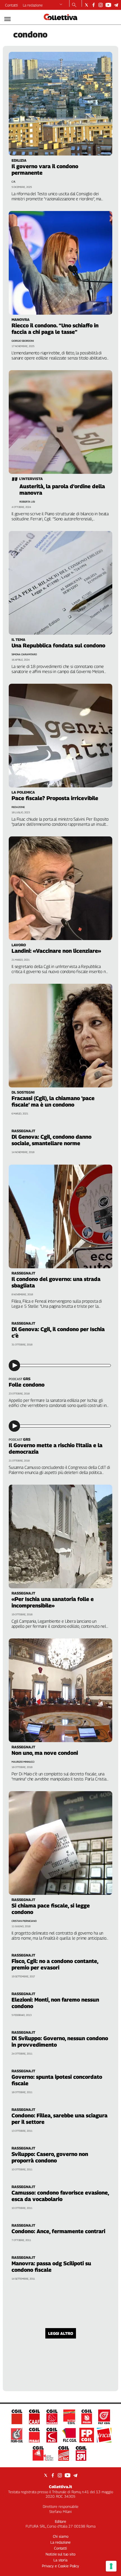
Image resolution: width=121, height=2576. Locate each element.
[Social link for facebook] (94, 5)
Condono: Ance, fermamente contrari (58, 2231)
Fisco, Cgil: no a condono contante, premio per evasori (55, 1964)
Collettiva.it (60, 2487)
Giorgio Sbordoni (23, 341)
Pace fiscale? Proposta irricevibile (55, 798)
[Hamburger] (7, 19)
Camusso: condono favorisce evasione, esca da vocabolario (60, 2196)
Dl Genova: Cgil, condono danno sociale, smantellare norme (51, 1140)
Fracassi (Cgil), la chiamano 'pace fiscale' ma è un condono (53, 1101)
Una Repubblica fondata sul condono (58, 645)
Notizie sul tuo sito (60, 2554)
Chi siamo (61, 2536)
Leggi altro (61, 2333)
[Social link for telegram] (116, 5)
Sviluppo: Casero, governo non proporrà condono (50, 2157)
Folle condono (27, 1385)
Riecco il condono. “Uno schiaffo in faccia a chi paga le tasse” (55, 329)
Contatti (12, 5)
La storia (60, 2560)
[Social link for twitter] (87, 5)
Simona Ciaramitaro (24, 654)
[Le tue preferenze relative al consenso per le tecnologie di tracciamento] (111, 2566)
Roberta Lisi (27, 502)
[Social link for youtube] (108, 5)
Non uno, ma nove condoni (45, 1753)
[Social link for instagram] (101, 5)
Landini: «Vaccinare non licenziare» (56, 951)
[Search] (74, 5)
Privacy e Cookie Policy (60, 2566)
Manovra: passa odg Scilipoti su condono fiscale (51, 2267)
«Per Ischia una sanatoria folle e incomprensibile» (53, 1602)
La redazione (33, 5)
